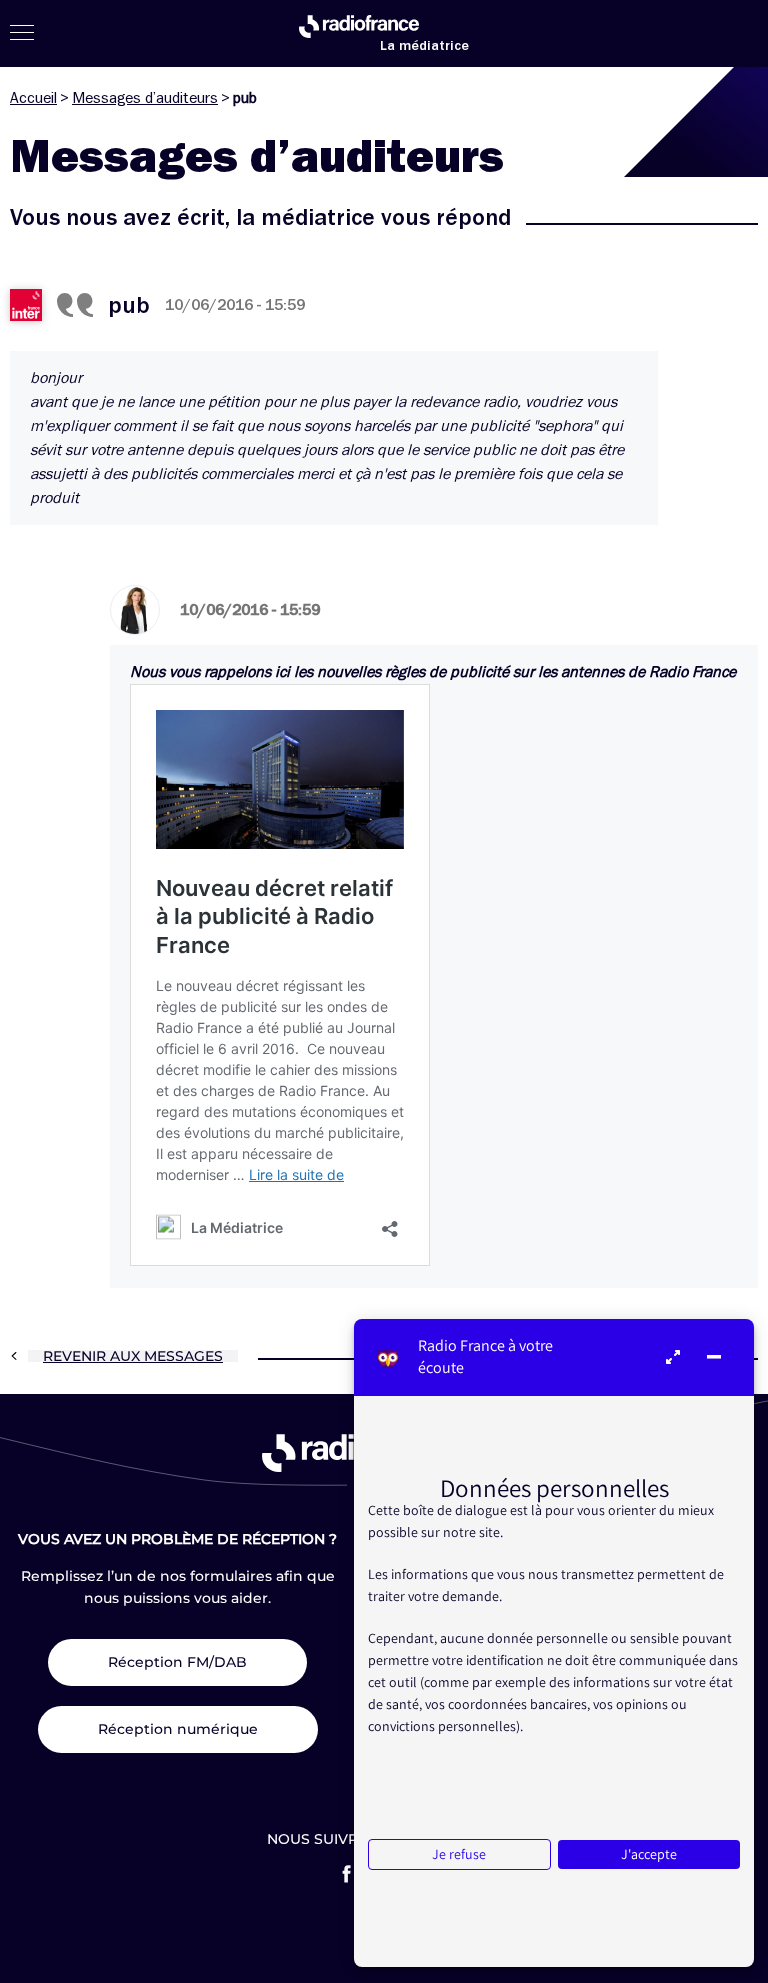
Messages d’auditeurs (145, 98)
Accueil (33, 98)
